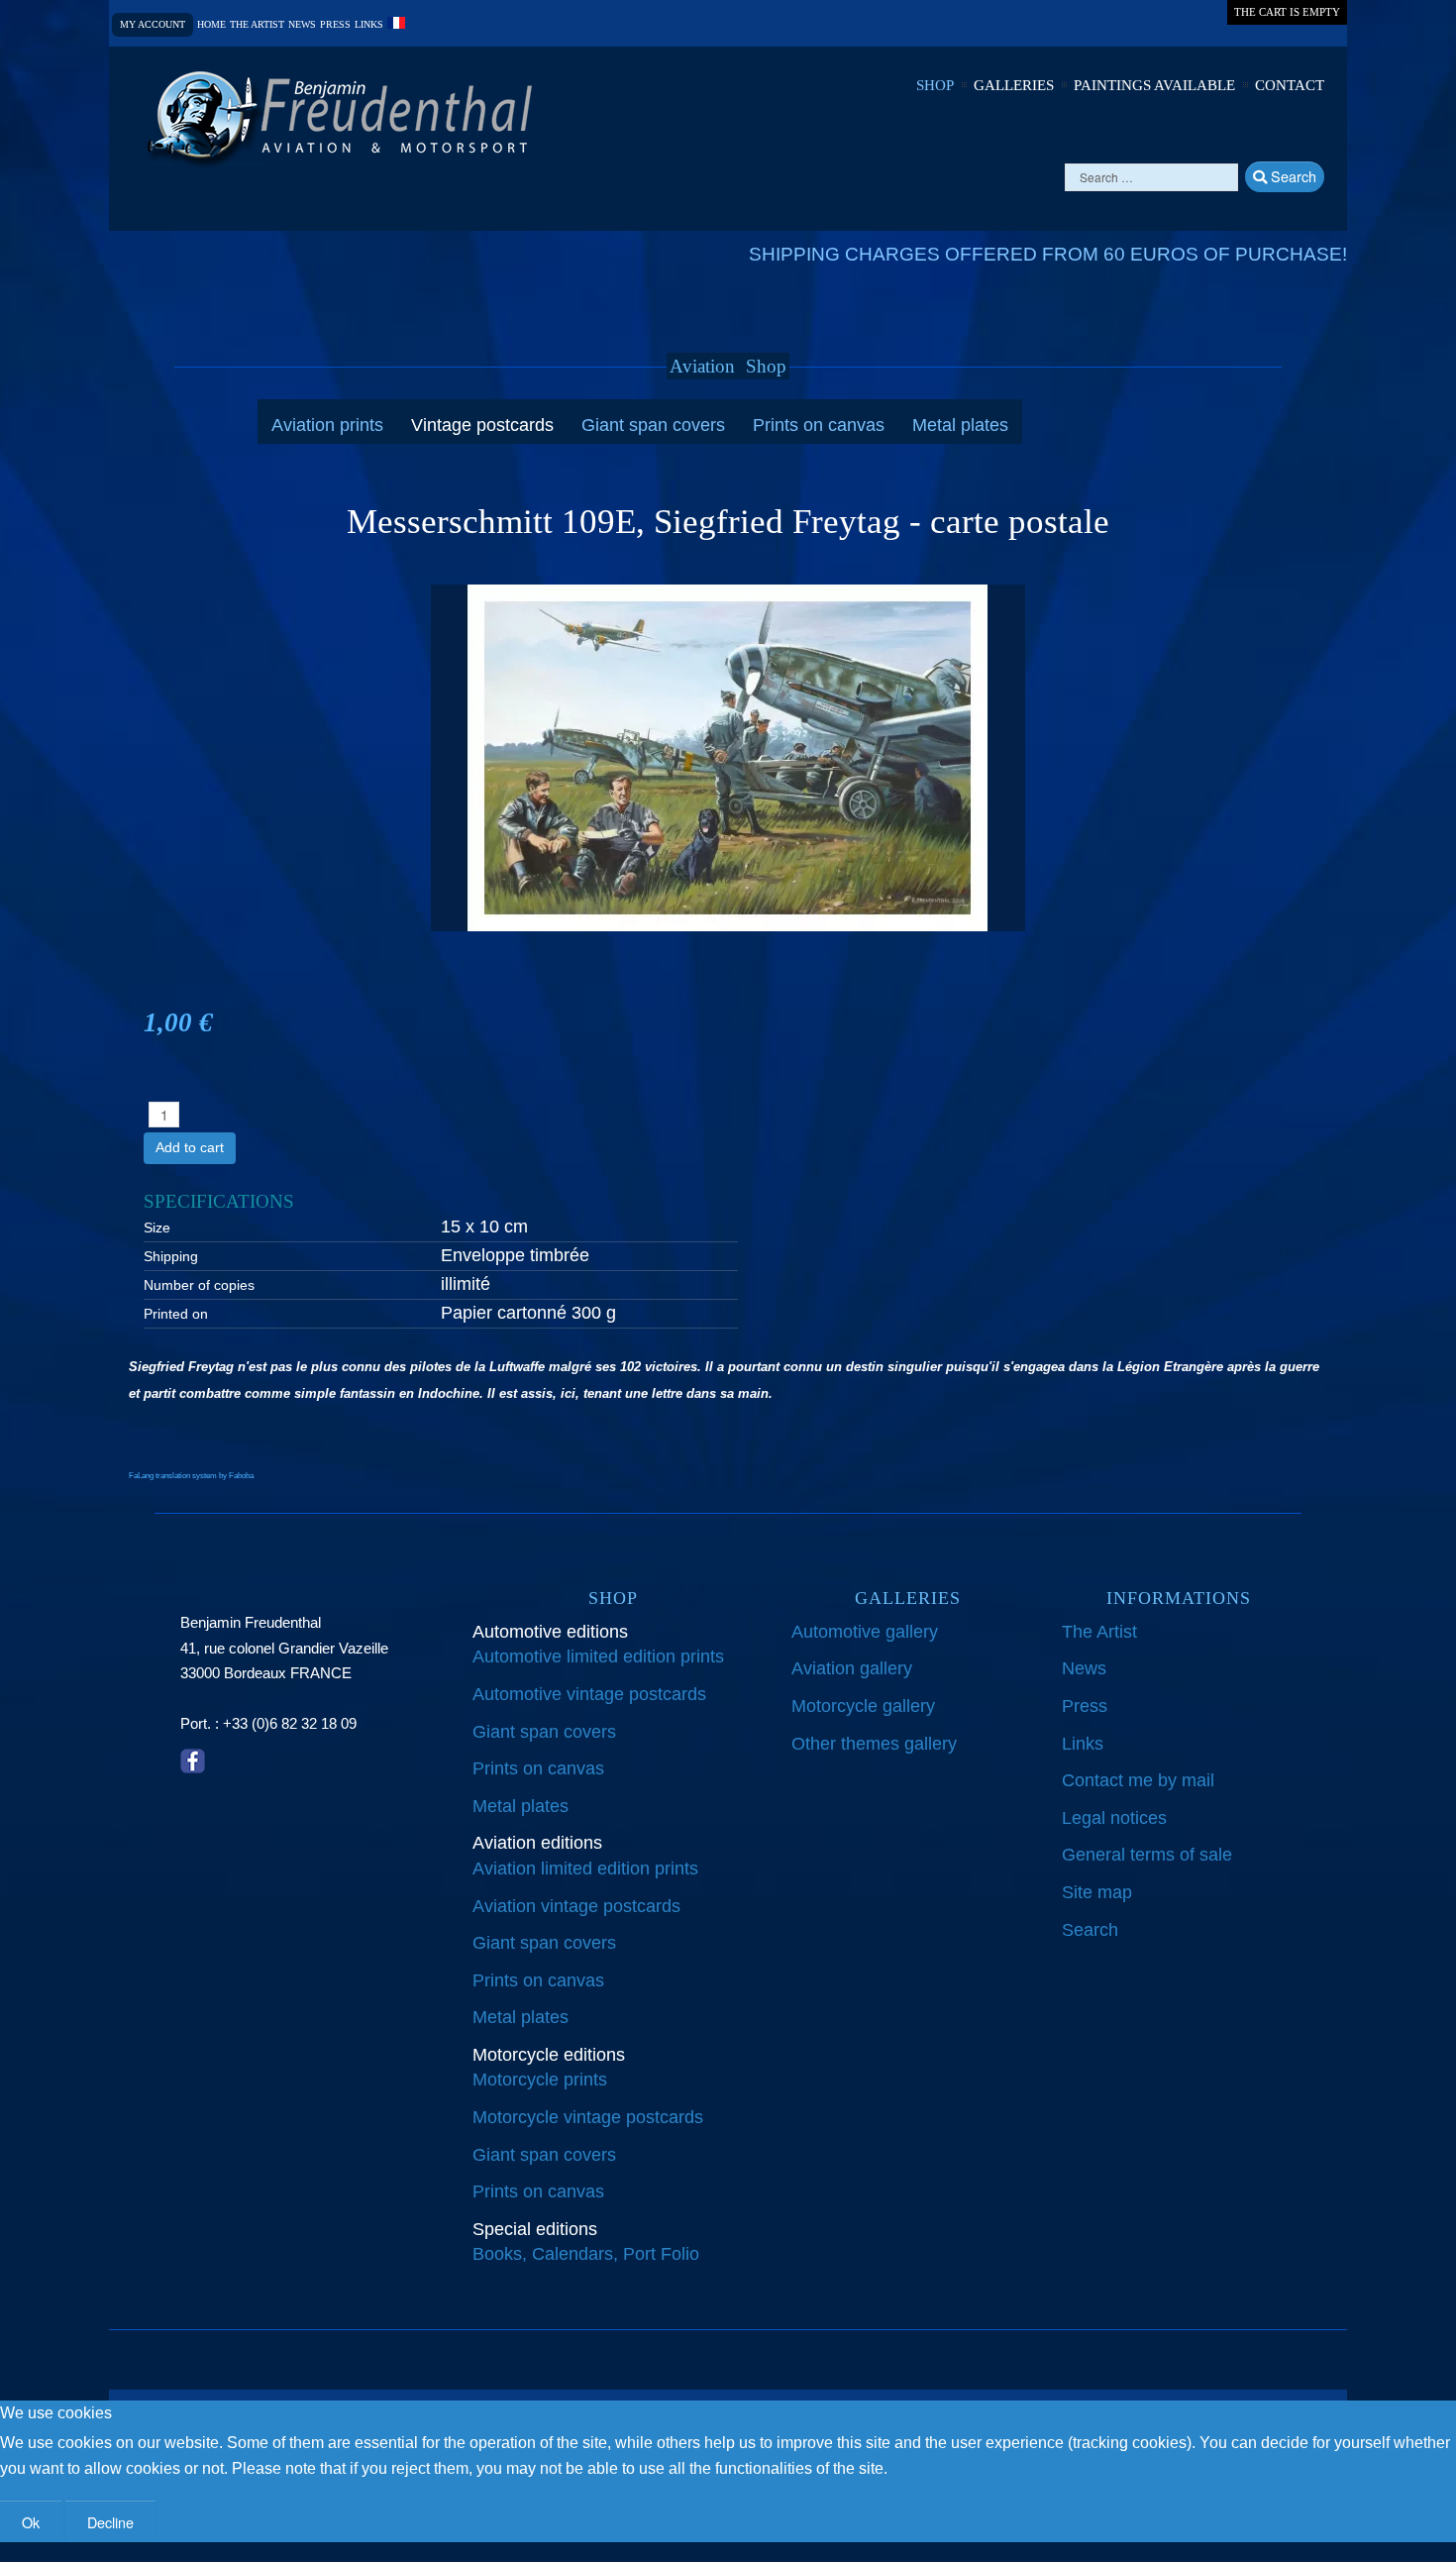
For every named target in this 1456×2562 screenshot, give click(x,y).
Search (1292, 176)
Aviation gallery (852, 1668)
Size (157, 1228)
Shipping (171, 1256)
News (302, 25)
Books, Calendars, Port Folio (586, 2254)
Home (211, 25)
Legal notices (1114, 1818)
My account (153, 24)
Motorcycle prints (540, 2080)
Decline (110, 2522)
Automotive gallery (865, 1632)
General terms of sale (1147, 1855)
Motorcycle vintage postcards (588, 2117)
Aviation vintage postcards (576, 1906)
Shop (935, 85)
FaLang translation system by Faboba (191, 1476)
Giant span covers (653, 425)
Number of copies (199, 1285)
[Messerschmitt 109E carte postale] (728, 757)
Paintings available (1154, 85)
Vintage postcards (482, 425)
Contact (1290, 85)
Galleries (1014, 85)
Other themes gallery (874, 1744)
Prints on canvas (819, 425)
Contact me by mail (1138, 1780)
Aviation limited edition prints (585, 1868)
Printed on (176, 1314)
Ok (31, 2522)
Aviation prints (327, 425)
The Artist (1099, 1632)
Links (369, 25)
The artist (257, 25)
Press (335, 25)
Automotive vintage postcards (589, 1694)
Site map (1097, 1892)
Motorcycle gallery (863, 1706)
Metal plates (960, 425)
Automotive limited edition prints (598, 1656)
